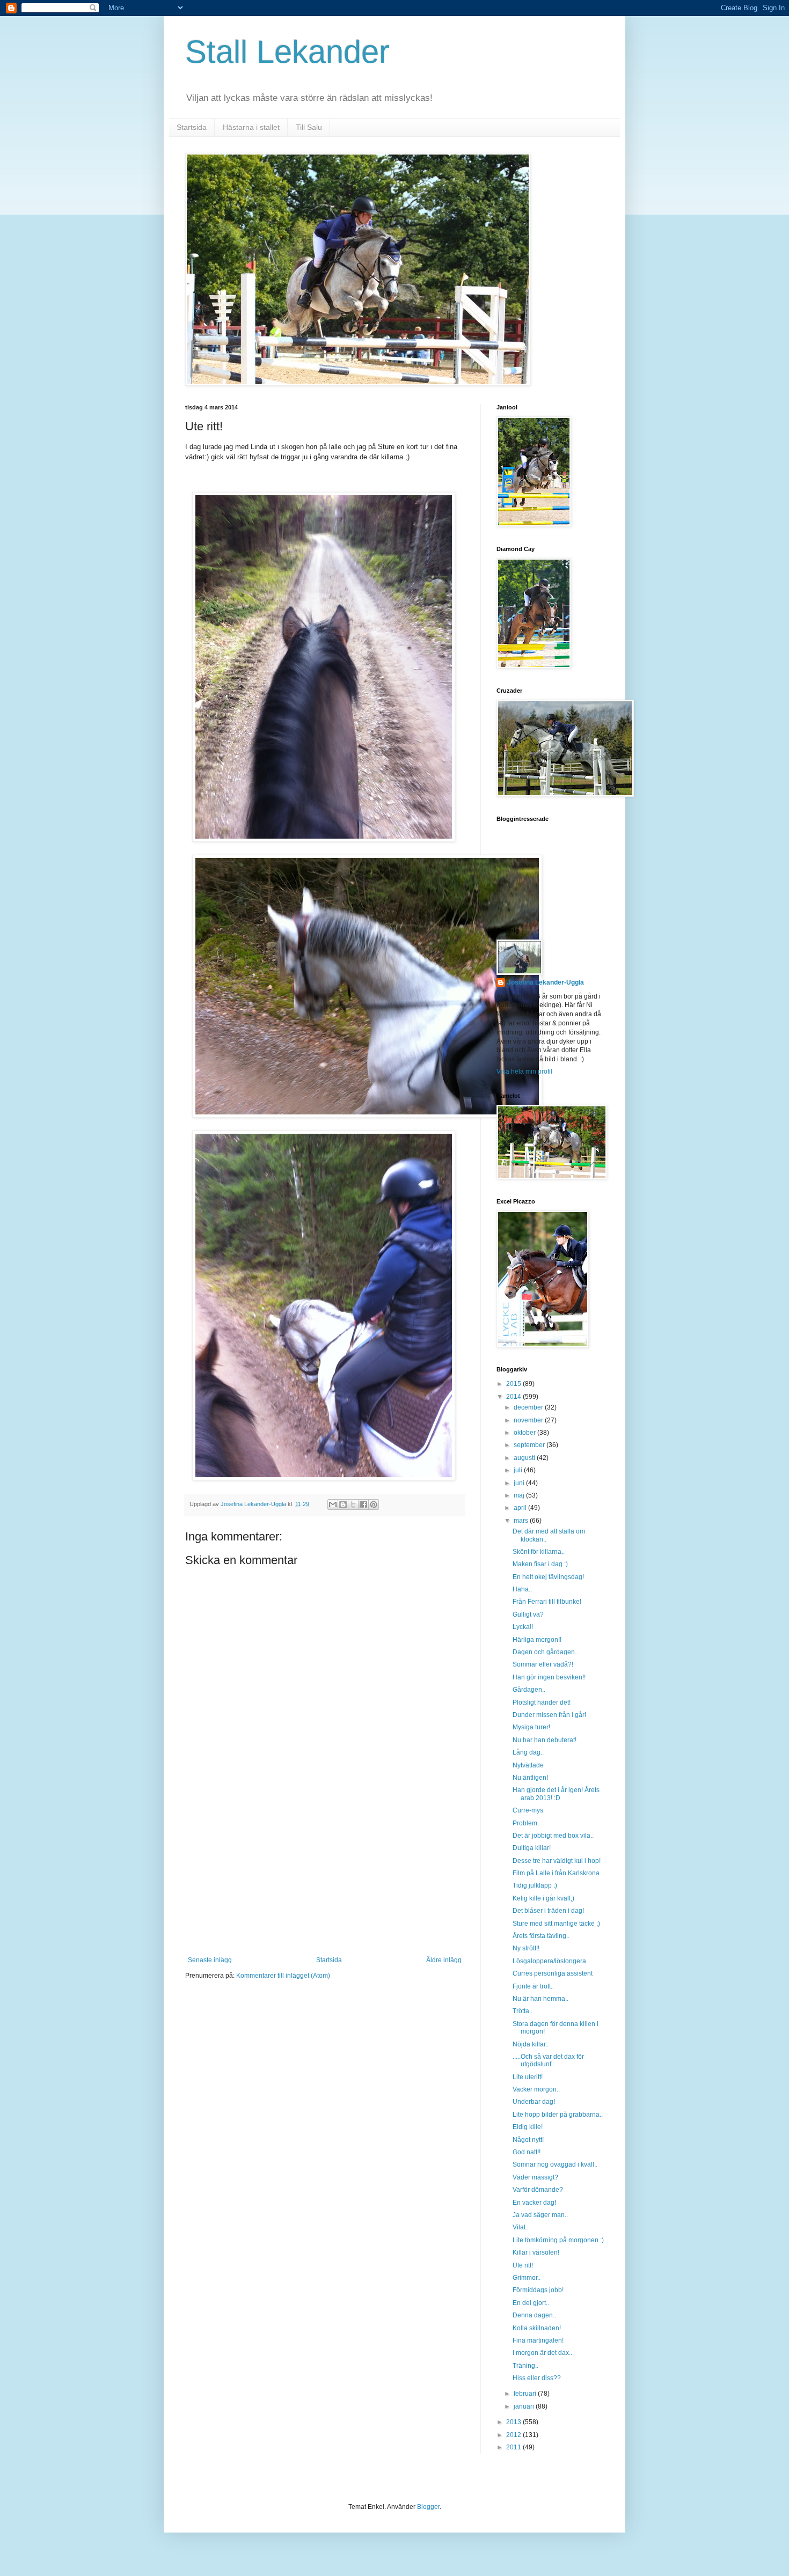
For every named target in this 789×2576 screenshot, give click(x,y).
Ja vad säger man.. (540, 2215)
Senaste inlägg (210, 1960)
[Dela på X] (353, 1504)
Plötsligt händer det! (542, 1702)
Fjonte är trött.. (533, 1986)
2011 (514, 2447)
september (530, 1445)
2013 (514, 2422)
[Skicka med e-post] (333, 1504)
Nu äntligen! (530, 1778)
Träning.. (525, 2366)
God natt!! (527, 2152)
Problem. (526, 1823)
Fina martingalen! (538, 2340)
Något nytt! (528, 2140)
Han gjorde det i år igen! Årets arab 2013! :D (556, 1794)
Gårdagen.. (529, 1690)
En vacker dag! (534, 2203)
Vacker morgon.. (536, 2089)
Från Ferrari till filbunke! (547, 1602)
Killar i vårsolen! (536, 2252)
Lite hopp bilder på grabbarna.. (558, 2115)
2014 (514, 1397)
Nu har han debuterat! (545, 1740)
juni (520, 1483)
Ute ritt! (523, 2265)
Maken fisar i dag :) (540, 1564)
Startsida (192, 127)
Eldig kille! (528, 2127)
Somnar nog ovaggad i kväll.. (555, 2164)
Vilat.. (521, 2227)
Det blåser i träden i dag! (548, 1911)
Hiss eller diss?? (537, 2378)
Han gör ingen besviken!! (549, 1677)
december (529, 1407)
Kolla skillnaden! (537, 2328)
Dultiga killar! (532, 1848)
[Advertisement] (325, 1876)
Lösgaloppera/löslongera (549, 1961)
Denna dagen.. (534, 2315)
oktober (525, 1433)
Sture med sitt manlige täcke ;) (556, 1924)
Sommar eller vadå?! (543, 1664)
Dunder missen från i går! (549, 1715)
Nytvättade (528, 1765)
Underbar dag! (534, 2102)
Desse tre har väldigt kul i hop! (557, 1861)
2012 (514, 2435)
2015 (514, 1384)
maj (520, 1495)
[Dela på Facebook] (363, 1504)
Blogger (428, 2507)
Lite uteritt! (528, 2077)
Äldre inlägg (444, 1960)
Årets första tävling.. (541, 1936)
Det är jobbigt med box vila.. (553, 1836)
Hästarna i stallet (251, 127)
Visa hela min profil (524, 1072)
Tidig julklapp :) (535, 1885)
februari (526, 2394)
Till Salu (309, 127)
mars (522, 1521)
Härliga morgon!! (537, 1640)
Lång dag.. (528, 1752)
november (529, 1420)
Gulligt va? (528, 1614)
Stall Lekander (287, 52)
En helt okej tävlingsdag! (548, 1577)
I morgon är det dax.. (542, 2353)
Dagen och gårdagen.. (545, 1652)
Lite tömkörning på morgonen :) (558, 2240)
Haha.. (522, 1589)
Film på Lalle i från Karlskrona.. (558, 1873)
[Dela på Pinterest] (374, 1504)
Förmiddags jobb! (538, 2290)
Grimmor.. (527, 2278)
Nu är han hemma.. (540, 1999)
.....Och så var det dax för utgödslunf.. (548, 2060)
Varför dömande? (538, 2190)
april (521, 1508)
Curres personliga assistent (553, 1973)
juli (519, 1470)
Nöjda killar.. (531, 2044)
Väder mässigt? (535, 2177)
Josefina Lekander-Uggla (546, 982)
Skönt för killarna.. (539, 1552)
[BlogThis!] (343, 1504)
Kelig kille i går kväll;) (543, 1898)
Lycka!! (523, 1627)
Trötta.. (523, 2011)
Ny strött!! (526, 1948)
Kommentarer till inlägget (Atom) (283, 1976)
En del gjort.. (531, 2303)
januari (525, 2406)
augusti (525, 1458)
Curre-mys (528, 1810)
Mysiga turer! (531, 1727)
